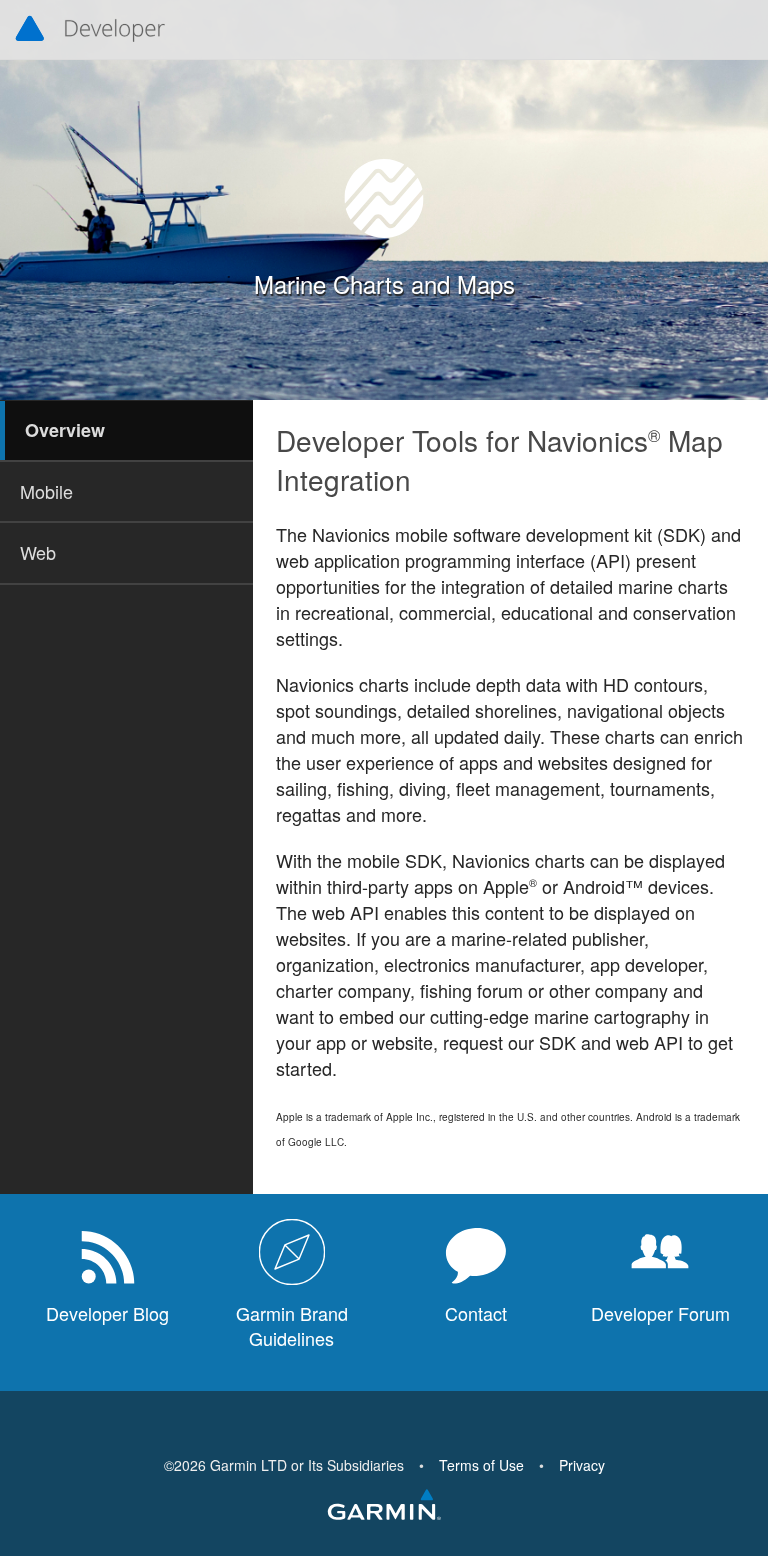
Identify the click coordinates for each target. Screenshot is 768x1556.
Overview (65, 430)
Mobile (46, 491)
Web (38, 552)
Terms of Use (481, 1465)
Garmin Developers (90, 30)
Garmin (384, 1506)
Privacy (582, 1465)
